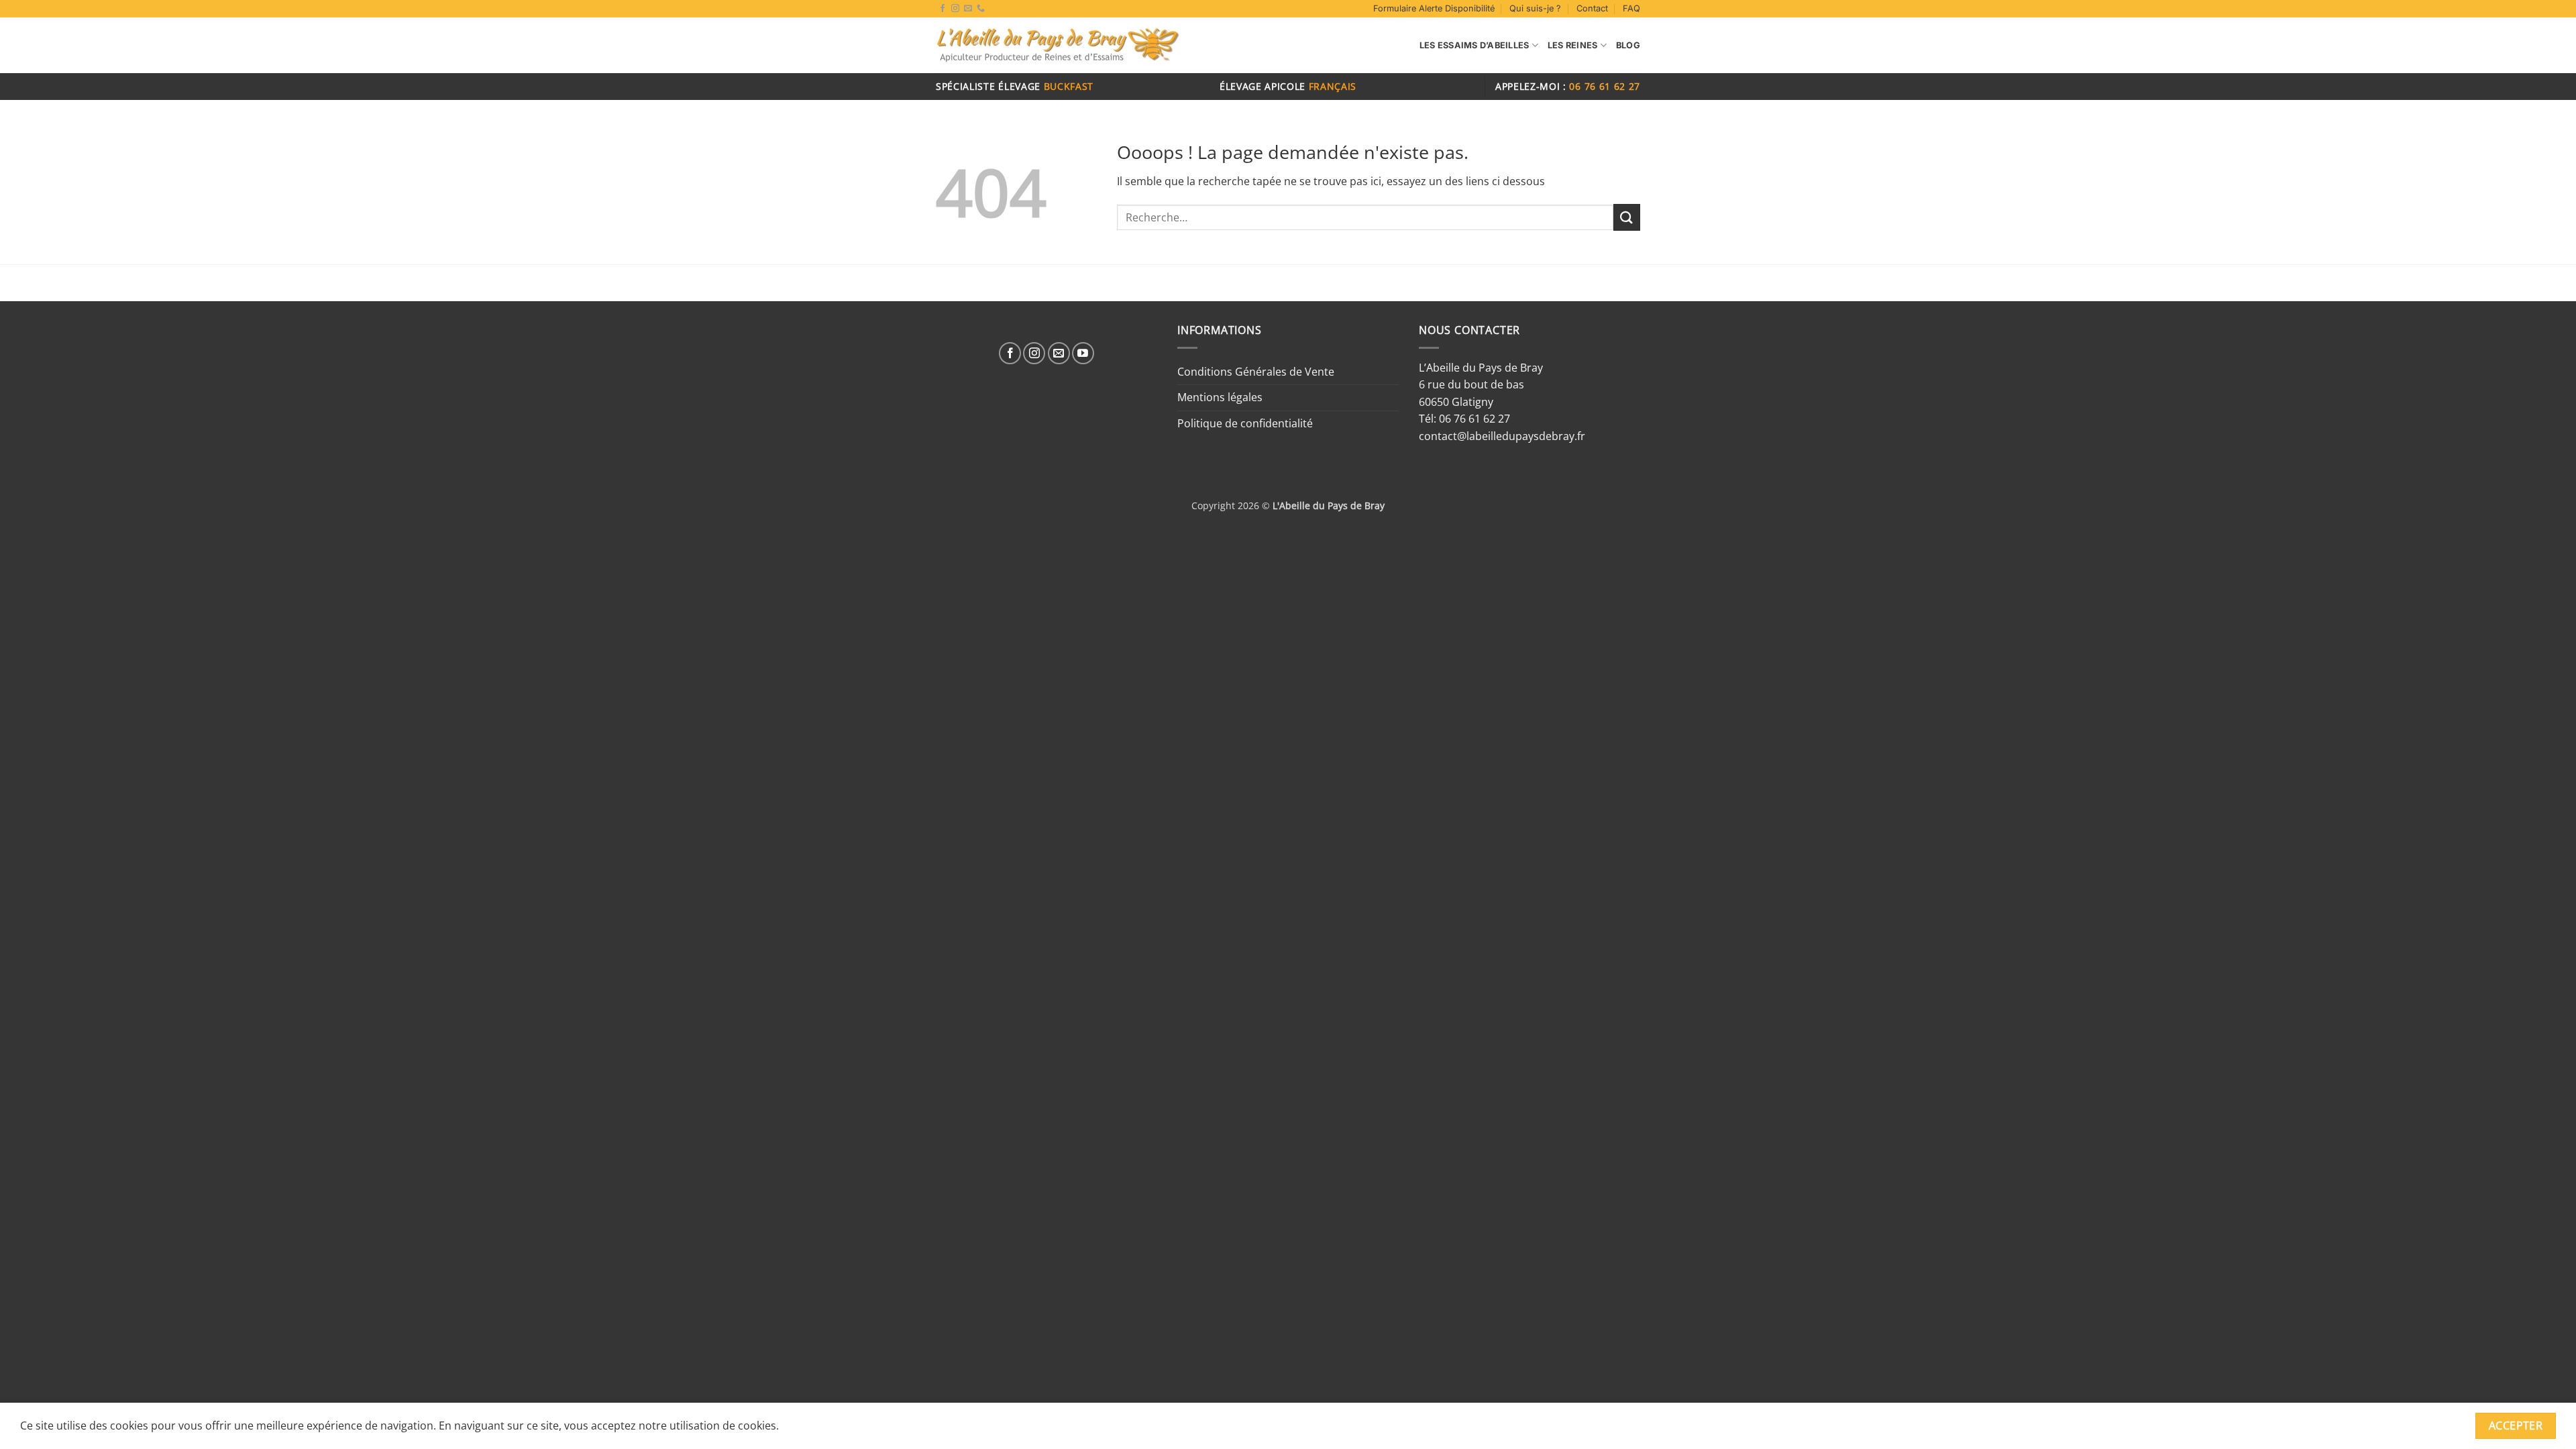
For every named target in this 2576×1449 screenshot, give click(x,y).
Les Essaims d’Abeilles (1474, 45)
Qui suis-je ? (1535, 8)
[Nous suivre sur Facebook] (943, 9)
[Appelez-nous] (981, 9)
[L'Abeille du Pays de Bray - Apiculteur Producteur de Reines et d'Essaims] (1058, 46)
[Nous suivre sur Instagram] (955, 9)
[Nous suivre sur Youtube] (1083, 353)
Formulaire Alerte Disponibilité (1434, 8)
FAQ (1631, 8)
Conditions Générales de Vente (1256, 372)
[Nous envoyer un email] (968, 9)
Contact (1592, 8)
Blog (1628, 45)
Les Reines (1573, 45)
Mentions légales (1220, 397)
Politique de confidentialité (1245, 423)
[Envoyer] (1627, 217)
